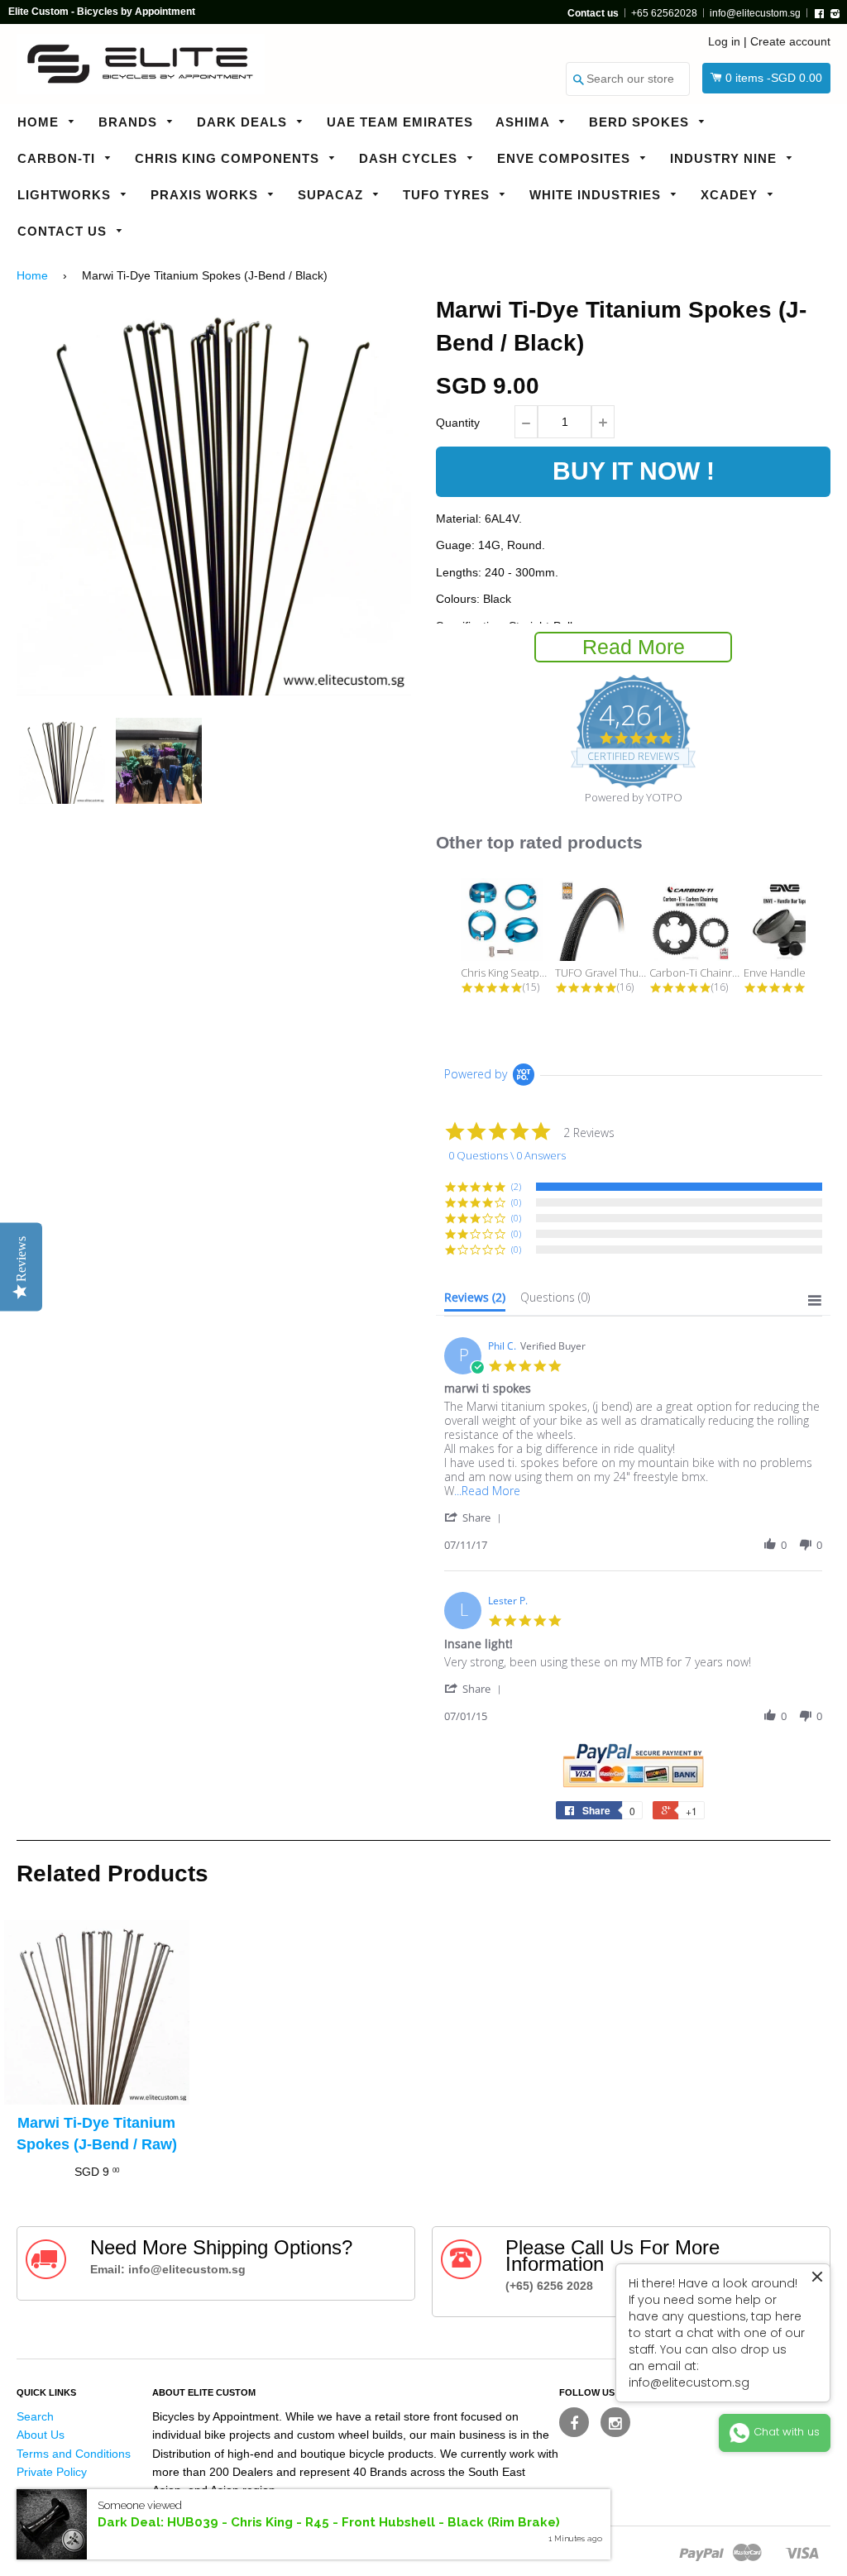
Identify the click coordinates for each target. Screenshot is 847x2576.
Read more (634, 647)
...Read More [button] (487, 1491)
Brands (130, 122)
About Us (41, 2435)
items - (774, 78)
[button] (476, 1517)
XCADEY (731, 195)
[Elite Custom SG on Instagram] (615, 2422)
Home (40, 122)
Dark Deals (244, 122)
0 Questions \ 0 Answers (507, 1155)
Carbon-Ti (58, 158)
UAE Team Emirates (400, 122)
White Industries (597, 195)
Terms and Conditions (74, 2454)
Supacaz (333, 195)
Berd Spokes (641, 122)
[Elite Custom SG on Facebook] (574, 2422)
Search (35, 2416)
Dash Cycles (410, 158)
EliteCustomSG (56, 2548)
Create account (790, 41)
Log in (724, 41)
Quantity (458, 423)
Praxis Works (206, 195)
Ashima (524, 122)
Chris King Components (229, 158)
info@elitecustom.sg (755, 13)
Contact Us (64, 231)
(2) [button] (516, 1186)
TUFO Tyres (448, 195)
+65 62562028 (664, 13)
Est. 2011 (130, 2548)
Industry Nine (725, 158)
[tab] (475, 1301)
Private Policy (52, 2472)
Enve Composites (566, 158)
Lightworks (66, 195)
